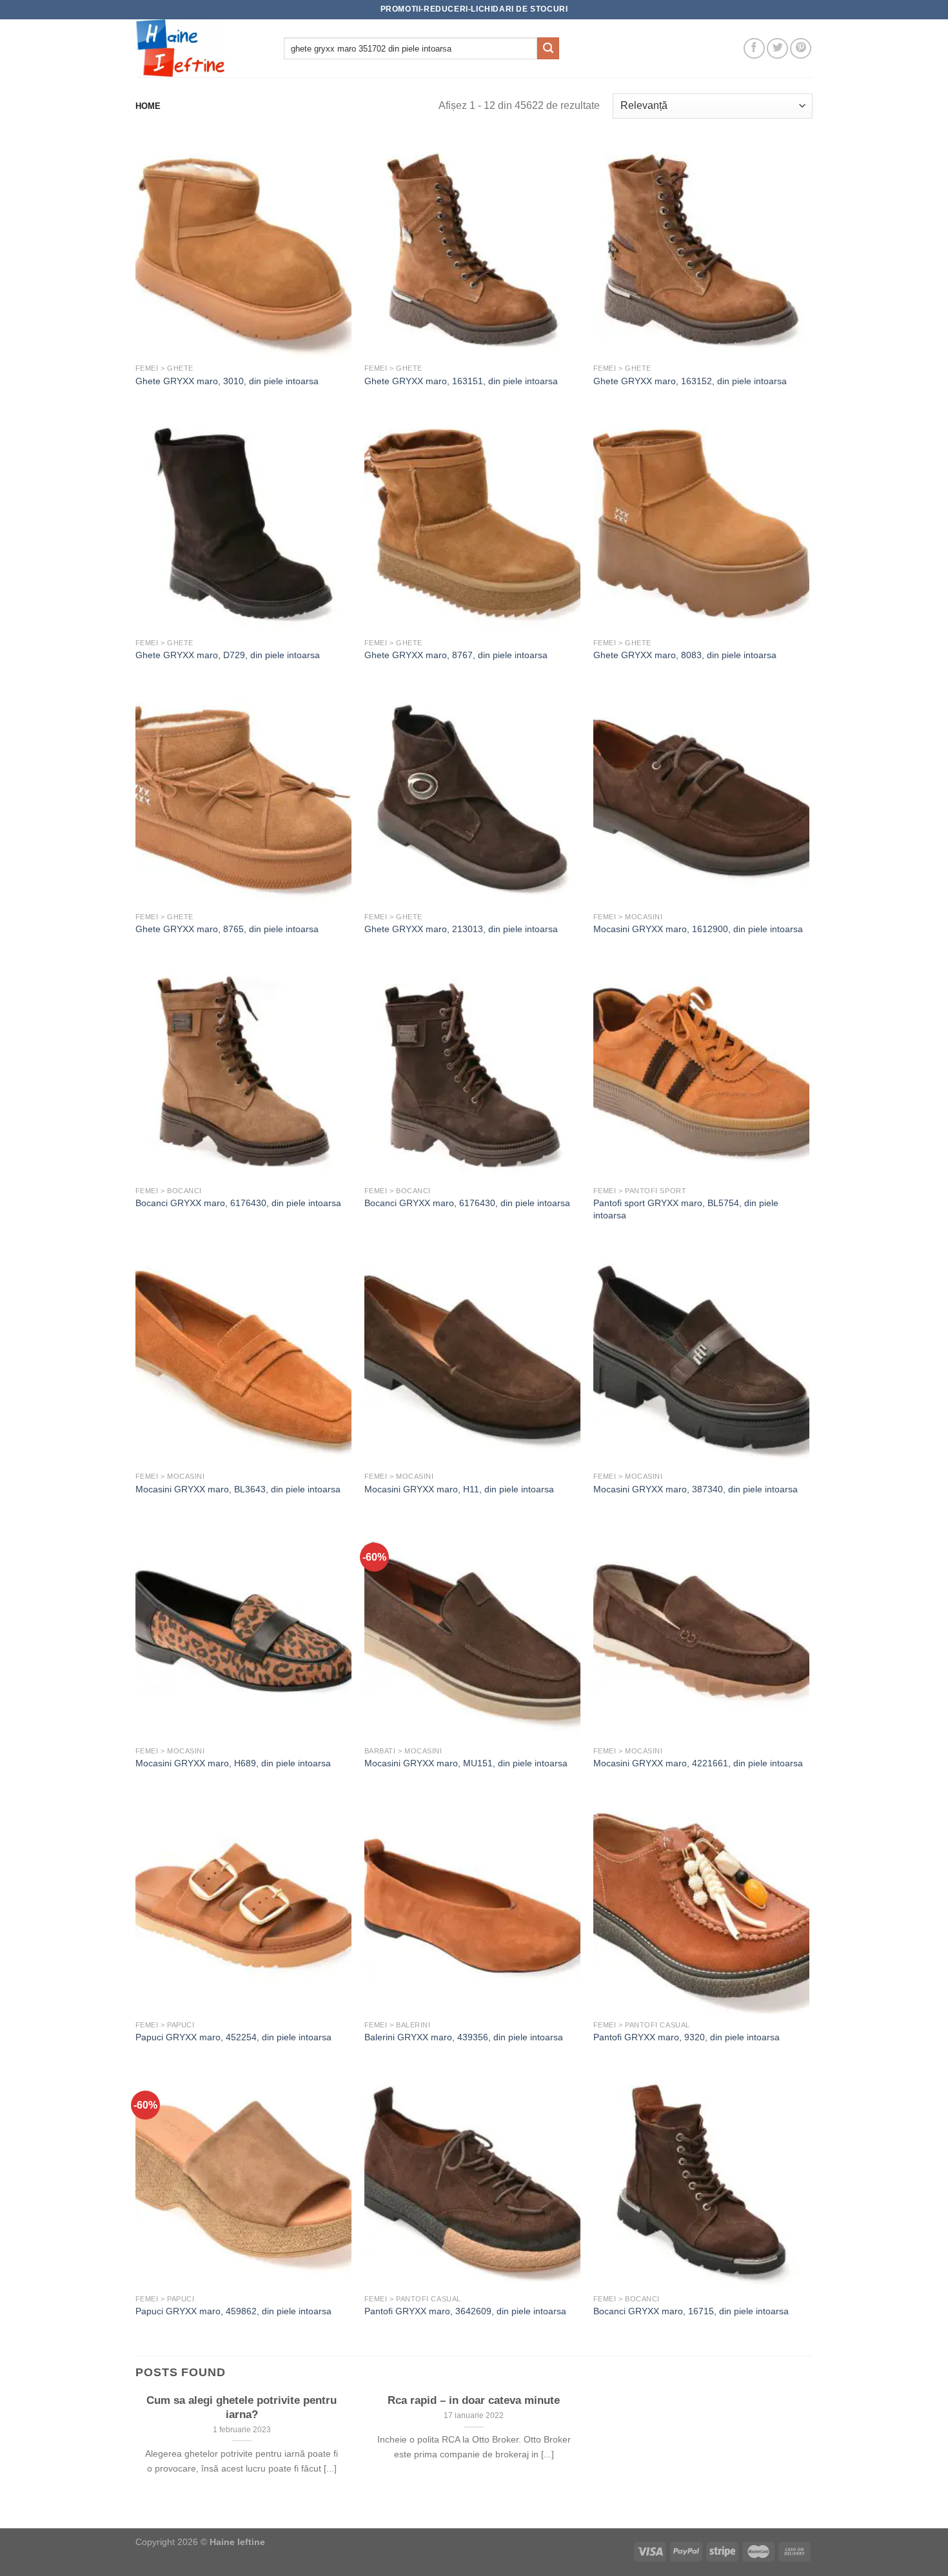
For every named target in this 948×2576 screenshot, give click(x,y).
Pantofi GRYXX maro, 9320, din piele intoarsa (686, 2037)
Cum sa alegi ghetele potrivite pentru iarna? (242, 2407)
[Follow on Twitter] (777, 49)
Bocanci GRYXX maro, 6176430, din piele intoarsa (238, 1203)
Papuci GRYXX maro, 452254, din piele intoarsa (233, 2037)
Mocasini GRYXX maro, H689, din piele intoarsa (233, 1763)
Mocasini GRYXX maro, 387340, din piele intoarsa (696, 1489)
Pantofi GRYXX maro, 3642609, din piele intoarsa (465, 2311)
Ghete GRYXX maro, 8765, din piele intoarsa (227, 929)
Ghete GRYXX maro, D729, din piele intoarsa (228, 655)
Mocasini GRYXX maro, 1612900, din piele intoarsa (698, 929)
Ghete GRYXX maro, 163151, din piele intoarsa (461, 381)
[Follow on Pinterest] (801, 49)
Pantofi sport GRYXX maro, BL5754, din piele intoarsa (686, 1209)
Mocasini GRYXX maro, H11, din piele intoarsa (459, 1489)
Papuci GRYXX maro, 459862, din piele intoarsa (233, 2311)
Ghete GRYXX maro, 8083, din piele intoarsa (685, 655)
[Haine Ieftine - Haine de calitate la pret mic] (200, 48)
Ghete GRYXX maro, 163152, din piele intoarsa (690, 381)
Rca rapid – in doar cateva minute (474, 2400)
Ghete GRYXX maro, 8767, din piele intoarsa (456, 655)
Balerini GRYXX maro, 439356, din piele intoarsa (464, 2037)
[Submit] (548, 48)
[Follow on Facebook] (754, 49)
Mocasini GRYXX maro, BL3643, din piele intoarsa (238, 1489)
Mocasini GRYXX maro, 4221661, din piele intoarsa (698, 1763)
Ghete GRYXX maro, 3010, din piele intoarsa (227, 381)
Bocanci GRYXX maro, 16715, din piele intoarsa (691, 2311)
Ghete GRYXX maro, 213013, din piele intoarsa (461, 929)
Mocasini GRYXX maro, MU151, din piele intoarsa (466, 1763)
